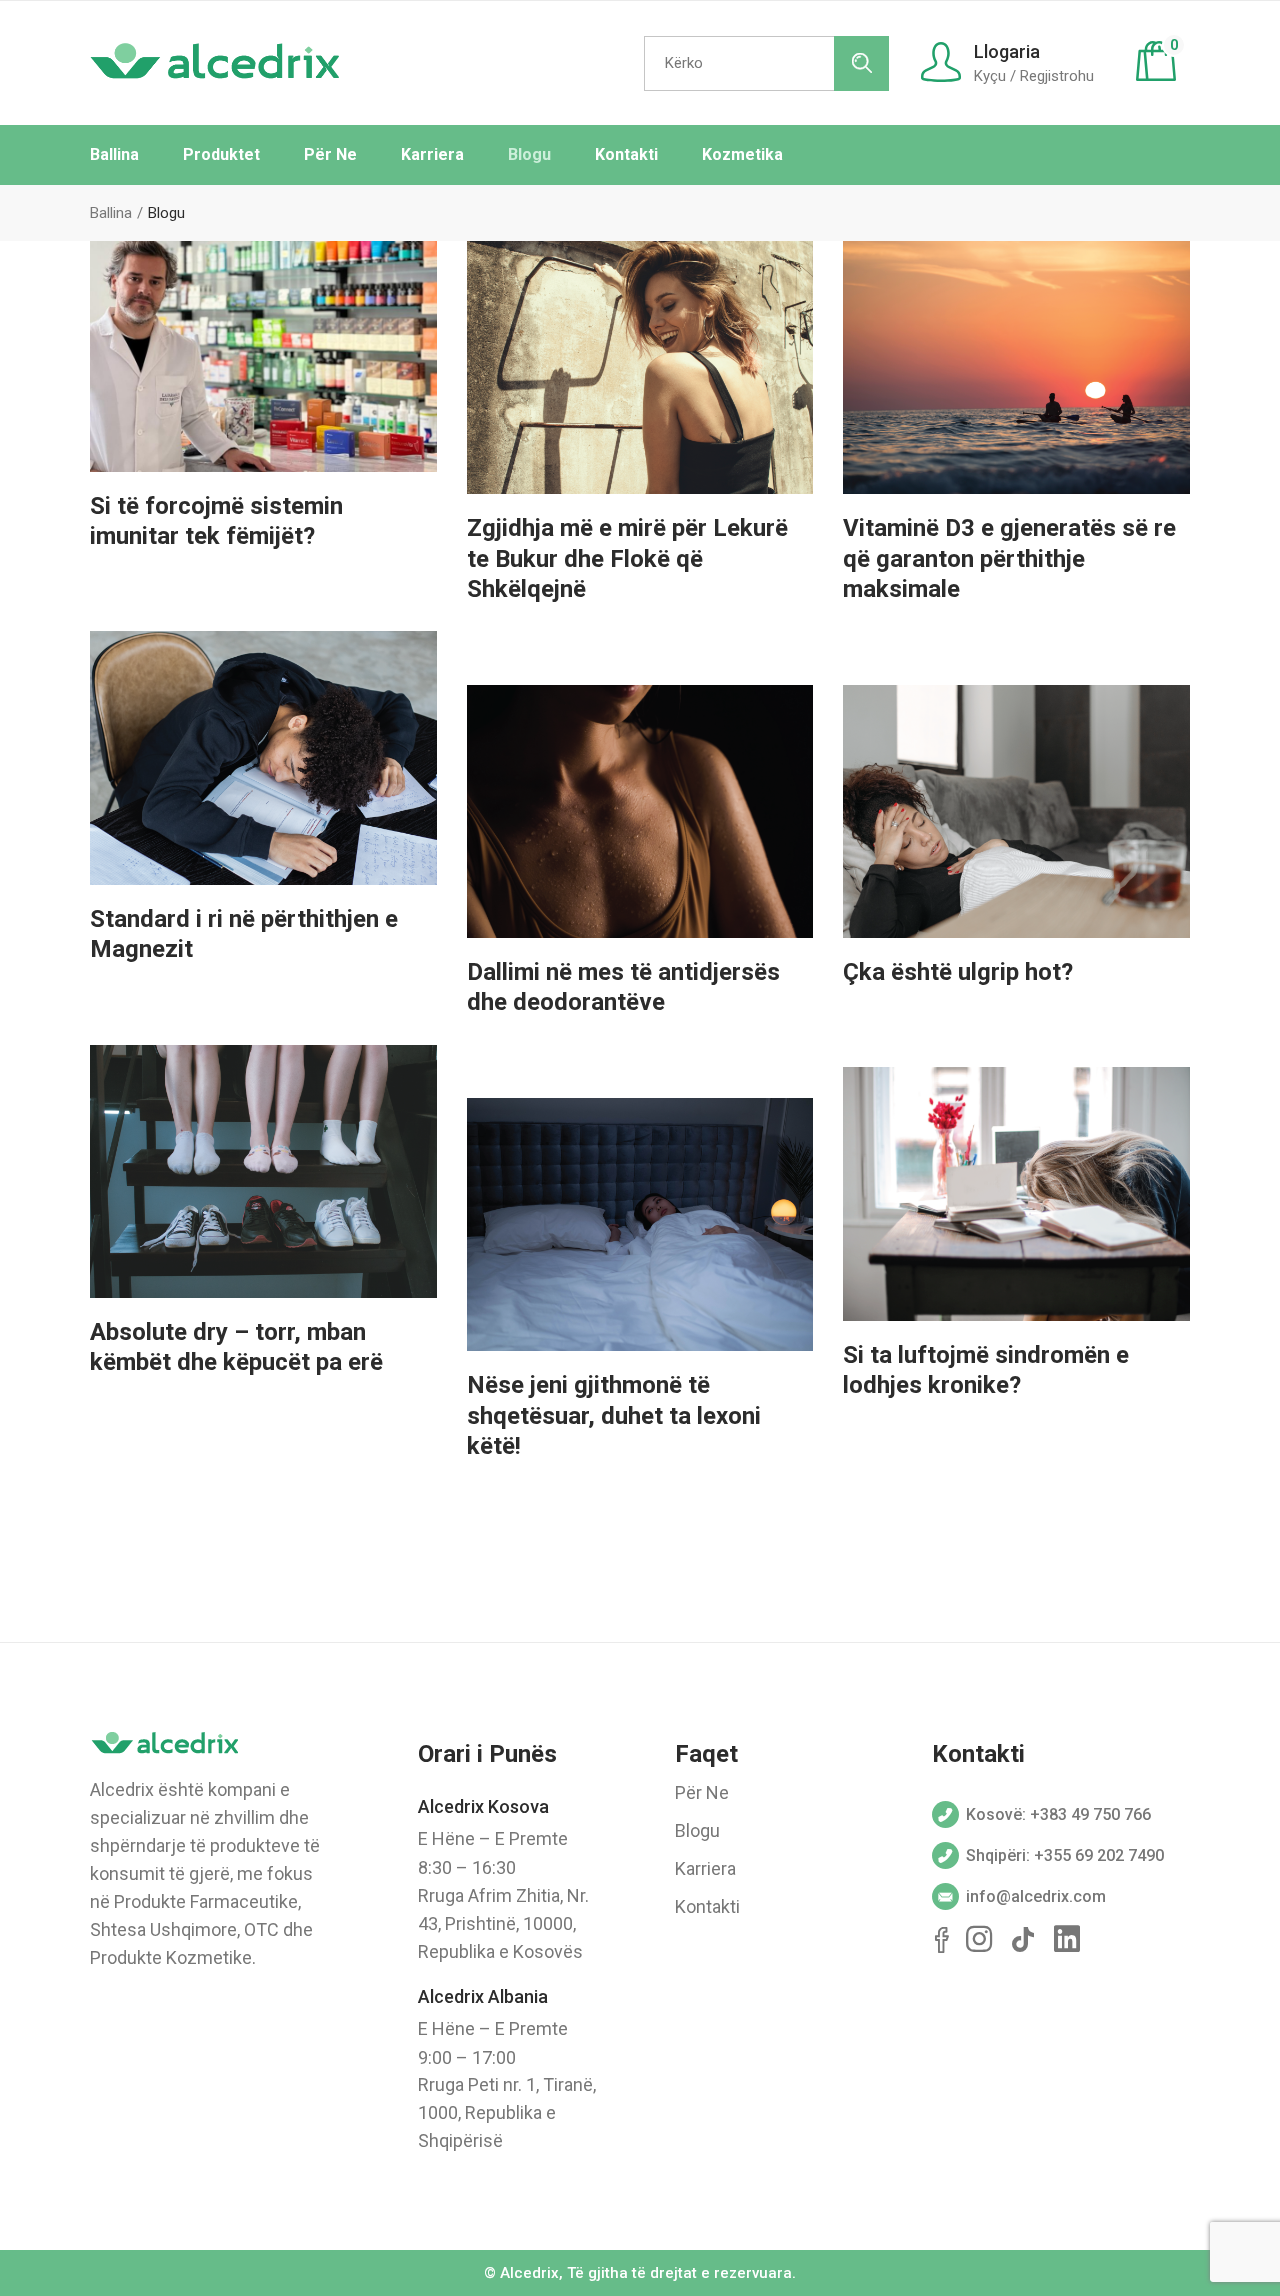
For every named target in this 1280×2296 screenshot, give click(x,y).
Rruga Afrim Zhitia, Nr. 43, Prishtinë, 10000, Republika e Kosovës (503, 1923)
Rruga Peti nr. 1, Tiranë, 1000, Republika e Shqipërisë (507, 2112)
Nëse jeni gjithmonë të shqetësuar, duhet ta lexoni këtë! (614, 1415)
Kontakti (707, 1906)
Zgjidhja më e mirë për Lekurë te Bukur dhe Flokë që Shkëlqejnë (627, 558)
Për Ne (702, 1792)
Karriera (705, 1868)
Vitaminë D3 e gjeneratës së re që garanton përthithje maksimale (1009, 558)
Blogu (697, 1830)
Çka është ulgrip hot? (958, 972)
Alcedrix (529, 2273)
